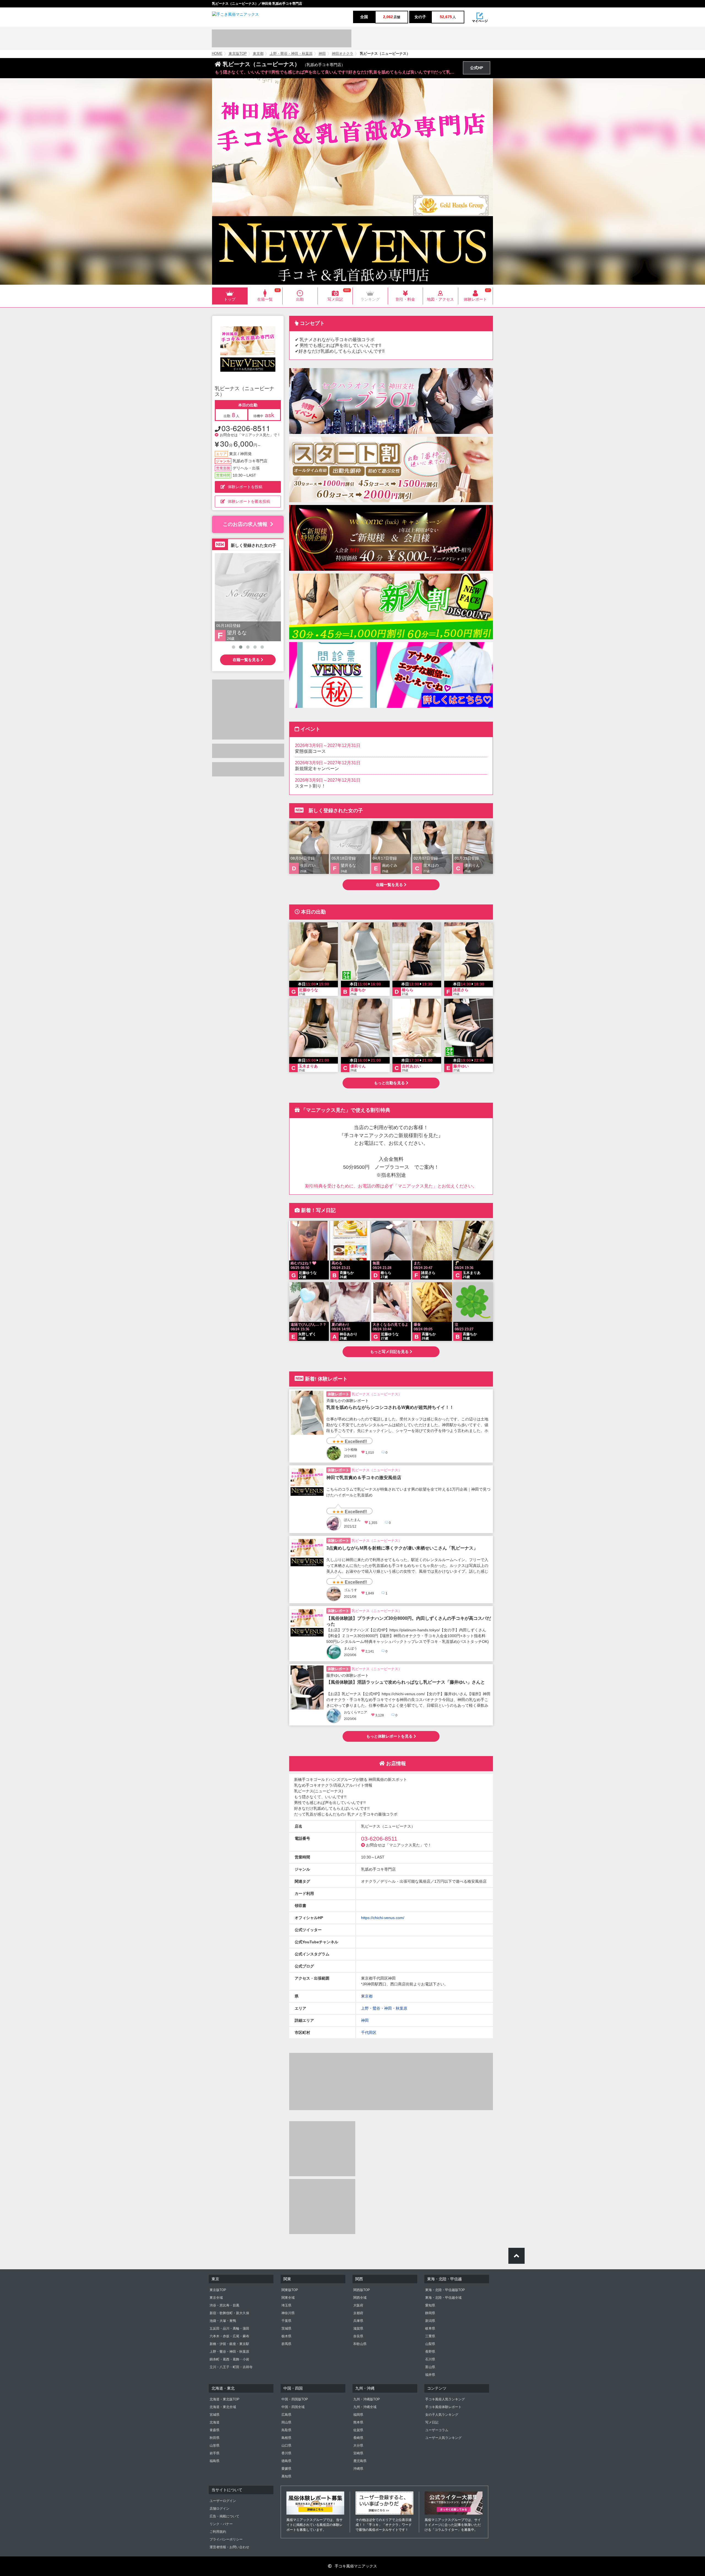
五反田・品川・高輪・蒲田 (229, 2328)
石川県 (430, 2359)
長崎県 (358, 2438)
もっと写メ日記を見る (390, 1352)
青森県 (215, 2430)
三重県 (430, 2336)
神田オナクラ (343, 54)
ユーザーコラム (437, 2430)
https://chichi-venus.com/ (383, 1918)
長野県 (430, 2352)
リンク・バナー (221, 2524)
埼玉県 (286, 2305)
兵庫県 (358, 2321)
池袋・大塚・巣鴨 (223, 2321)
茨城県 (286, 2328)
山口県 (286, 2445)
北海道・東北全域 (223, 2407)
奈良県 (358, 2336)
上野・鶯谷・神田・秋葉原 (291, 54)
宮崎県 (358, 2453)
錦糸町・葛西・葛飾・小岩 (229, 2359)
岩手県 (215, 2453)
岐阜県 (430, 2328)
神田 (322, 54)
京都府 (358, 2313)
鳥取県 (286, 2430)
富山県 (430, 2367)
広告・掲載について (224, 2516)
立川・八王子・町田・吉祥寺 (231, 2367)
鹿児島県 (360, 2461)
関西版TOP (362, 2290)
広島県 (286, 2415)
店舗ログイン (219, 2509)
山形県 (215, 2445)
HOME (217, 54)
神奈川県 (288, 2313)
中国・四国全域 (293, 2407)
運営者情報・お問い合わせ (229, 2547)
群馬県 (286, 2344)
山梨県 (430, 2344)
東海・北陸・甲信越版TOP (445, 2290)
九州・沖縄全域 (365, 2407)
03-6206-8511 (246, 428)
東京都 (258, 54)
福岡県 (358, 2415)
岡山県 (286, 2422)
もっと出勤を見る (390, 1083)
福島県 (215, 2461)
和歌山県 (360, 2344)
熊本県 (358, 2422)
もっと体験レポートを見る (390, 1736)
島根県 (286, 2438)
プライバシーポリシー (226, 2539)
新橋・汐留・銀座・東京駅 (229, 2344)
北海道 (215, 2422)
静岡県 (430, 2313)
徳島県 (286, 2461)
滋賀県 (358, 2328)
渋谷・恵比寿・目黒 (224, 2305)
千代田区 (369, 2032)
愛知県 (430, 2305)
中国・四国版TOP (295, 2399)
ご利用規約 (218, 2532)
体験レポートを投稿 (245, 487)
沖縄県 (358, 2469)
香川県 (286, 2453)
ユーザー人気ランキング (443, 2438)
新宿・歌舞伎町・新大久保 (229, 2313)
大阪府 (358, 2305)
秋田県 (215, 2438)
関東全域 (288, 2298)
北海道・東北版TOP (224, 2399)
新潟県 (430, 2321)
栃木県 (286, 2336)
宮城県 (215, 2415)
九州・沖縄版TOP (367, 2399)
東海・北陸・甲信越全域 (443, 2298)
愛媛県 (286, 2469)
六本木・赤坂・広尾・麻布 (229, 2336)
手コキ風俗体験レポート (443, 2407)
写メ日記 (432, 2422)
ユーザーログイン (223, 2501)
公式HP (477, 68)
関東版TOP (290, 2290)
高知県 (286, 2476)
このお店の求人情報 (245, 524)
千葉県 (286, 2321)
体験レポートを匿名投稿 (249, 501)
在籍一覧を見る (247, 660)
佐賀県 (358, 2430)
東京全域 (216, 2298)
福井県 (430, 2375)
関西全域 (360, 2298)
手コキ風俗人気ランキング (445, 2399)
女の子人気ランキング (442, 2415)
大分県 (358, 2445)
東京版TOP (238, 54)
